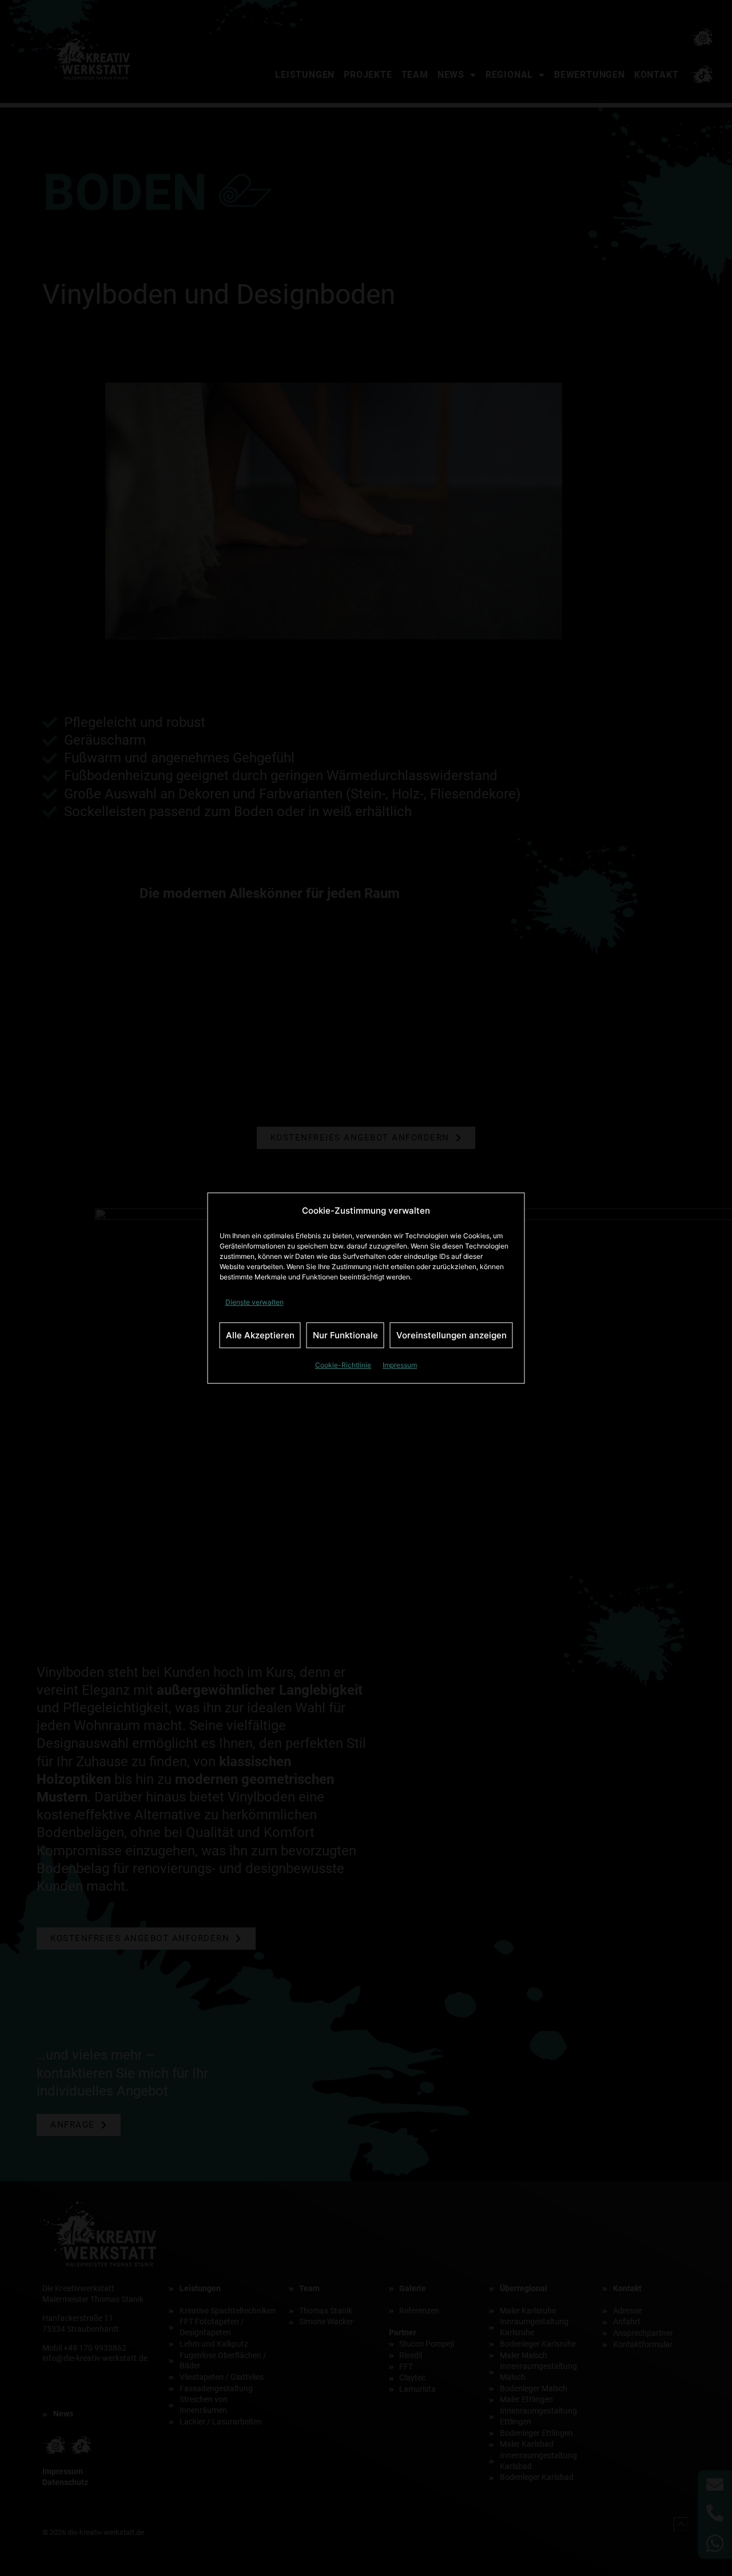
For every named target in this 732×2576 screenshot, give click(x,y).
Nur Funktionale (345, 1335)
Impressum (400, 1365)
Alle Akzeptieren (260, 1335)
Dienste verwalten (254, 1302)
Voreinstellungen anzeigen (451, 1335)
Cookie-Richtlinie (343, 1365)
